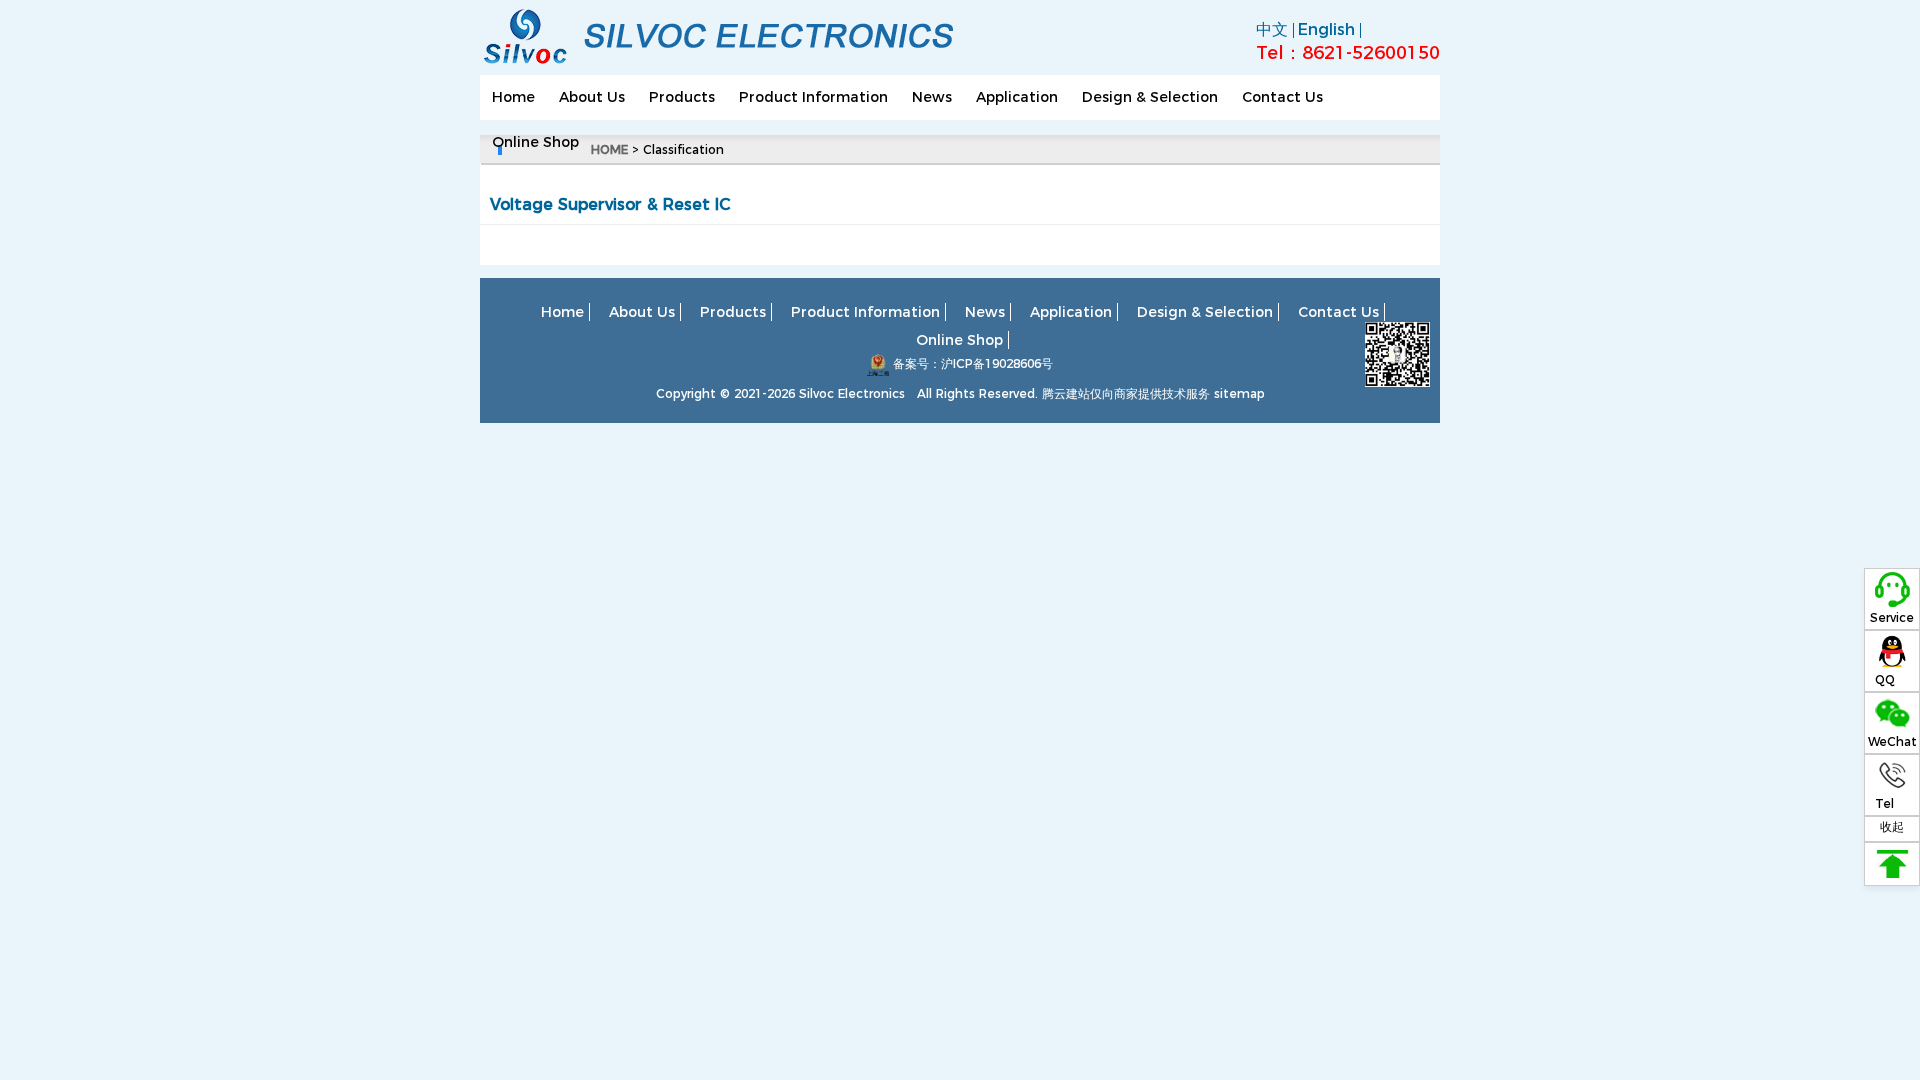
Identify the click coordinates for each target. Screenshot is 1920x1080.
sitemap (1239, 393)
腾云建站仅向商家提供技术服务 (1126, 393)
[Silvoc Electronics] (730, 65)
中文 (1272, 29)
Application (1017, 97)
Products (682, 97)
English (1326, 29)
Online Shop (535, 142)
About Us (592, 97)
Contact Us (1282, 97)
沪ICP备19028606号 (997, 363)
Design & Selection (1150, 97)
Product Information (813, 97)
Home (513, 97)
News (932, 97)
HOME (609, 149)
